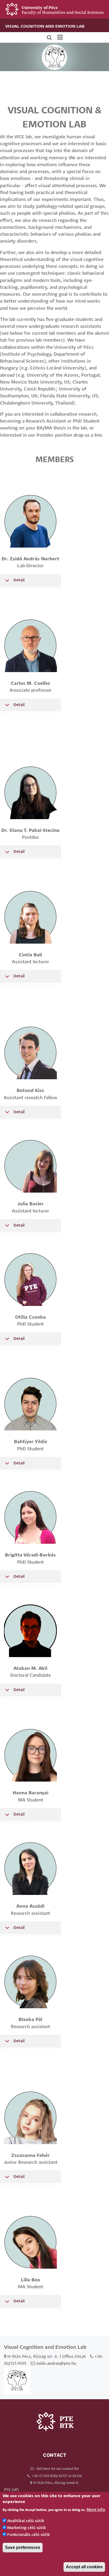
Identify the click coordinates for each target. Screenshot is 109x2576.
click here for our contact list (57, 2469)
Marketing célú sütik (27, 2528)
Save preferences (23, 2547)
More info (96, 2510)
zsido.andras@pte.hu (56, 2364)
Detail (19, 580)
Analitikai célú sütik (26, 2521)
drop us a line (88, 435)
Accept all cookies (84, 2567)
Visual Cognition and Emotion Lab (45, 26)
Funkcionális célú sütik (29, 2535)
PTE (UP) (11, 2490)
